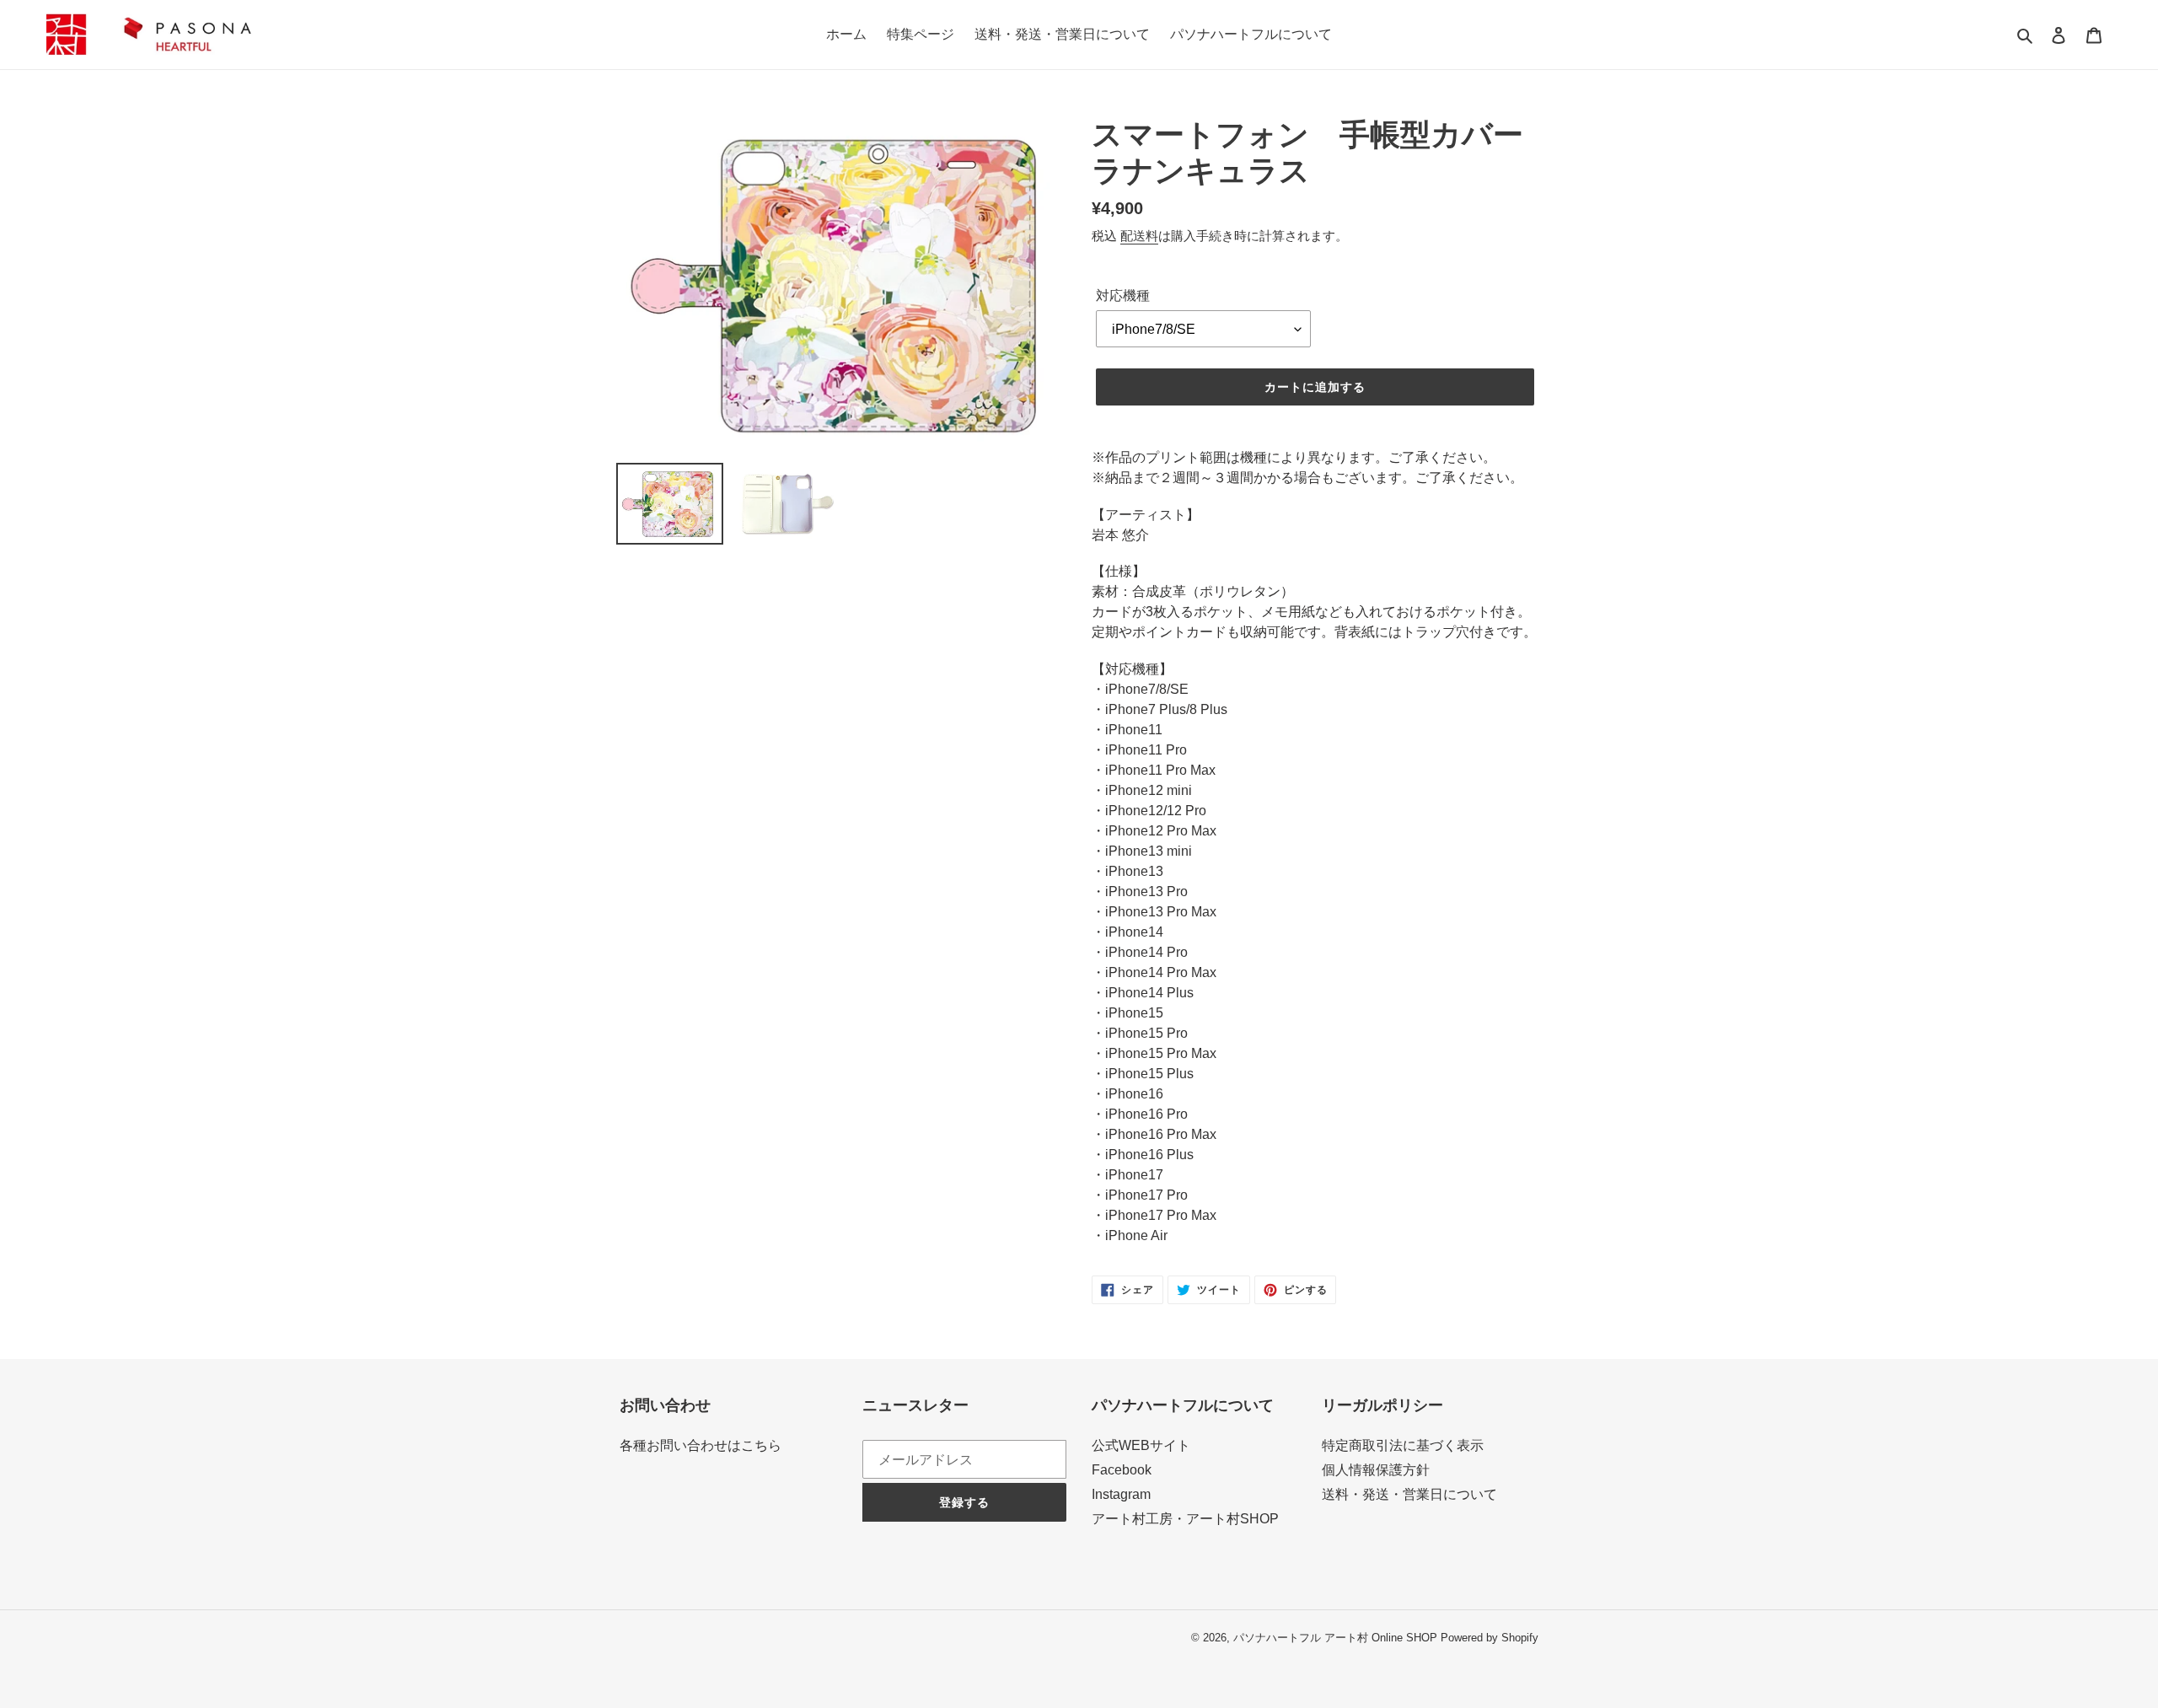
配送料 (1139, 236)
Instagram (1121, 1494)
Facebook (1122, 1470)
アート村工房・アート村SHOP (1185, 1519)
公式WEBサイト (1141, 1445)
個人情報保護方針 (1376, 1470)
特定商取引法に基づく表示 (1403, 1445)
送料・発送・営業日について (1409, 1494)
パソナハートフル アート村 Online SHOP (1335, 1638)
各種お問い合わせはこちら (701, 1445)
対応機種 (1123, 295)
